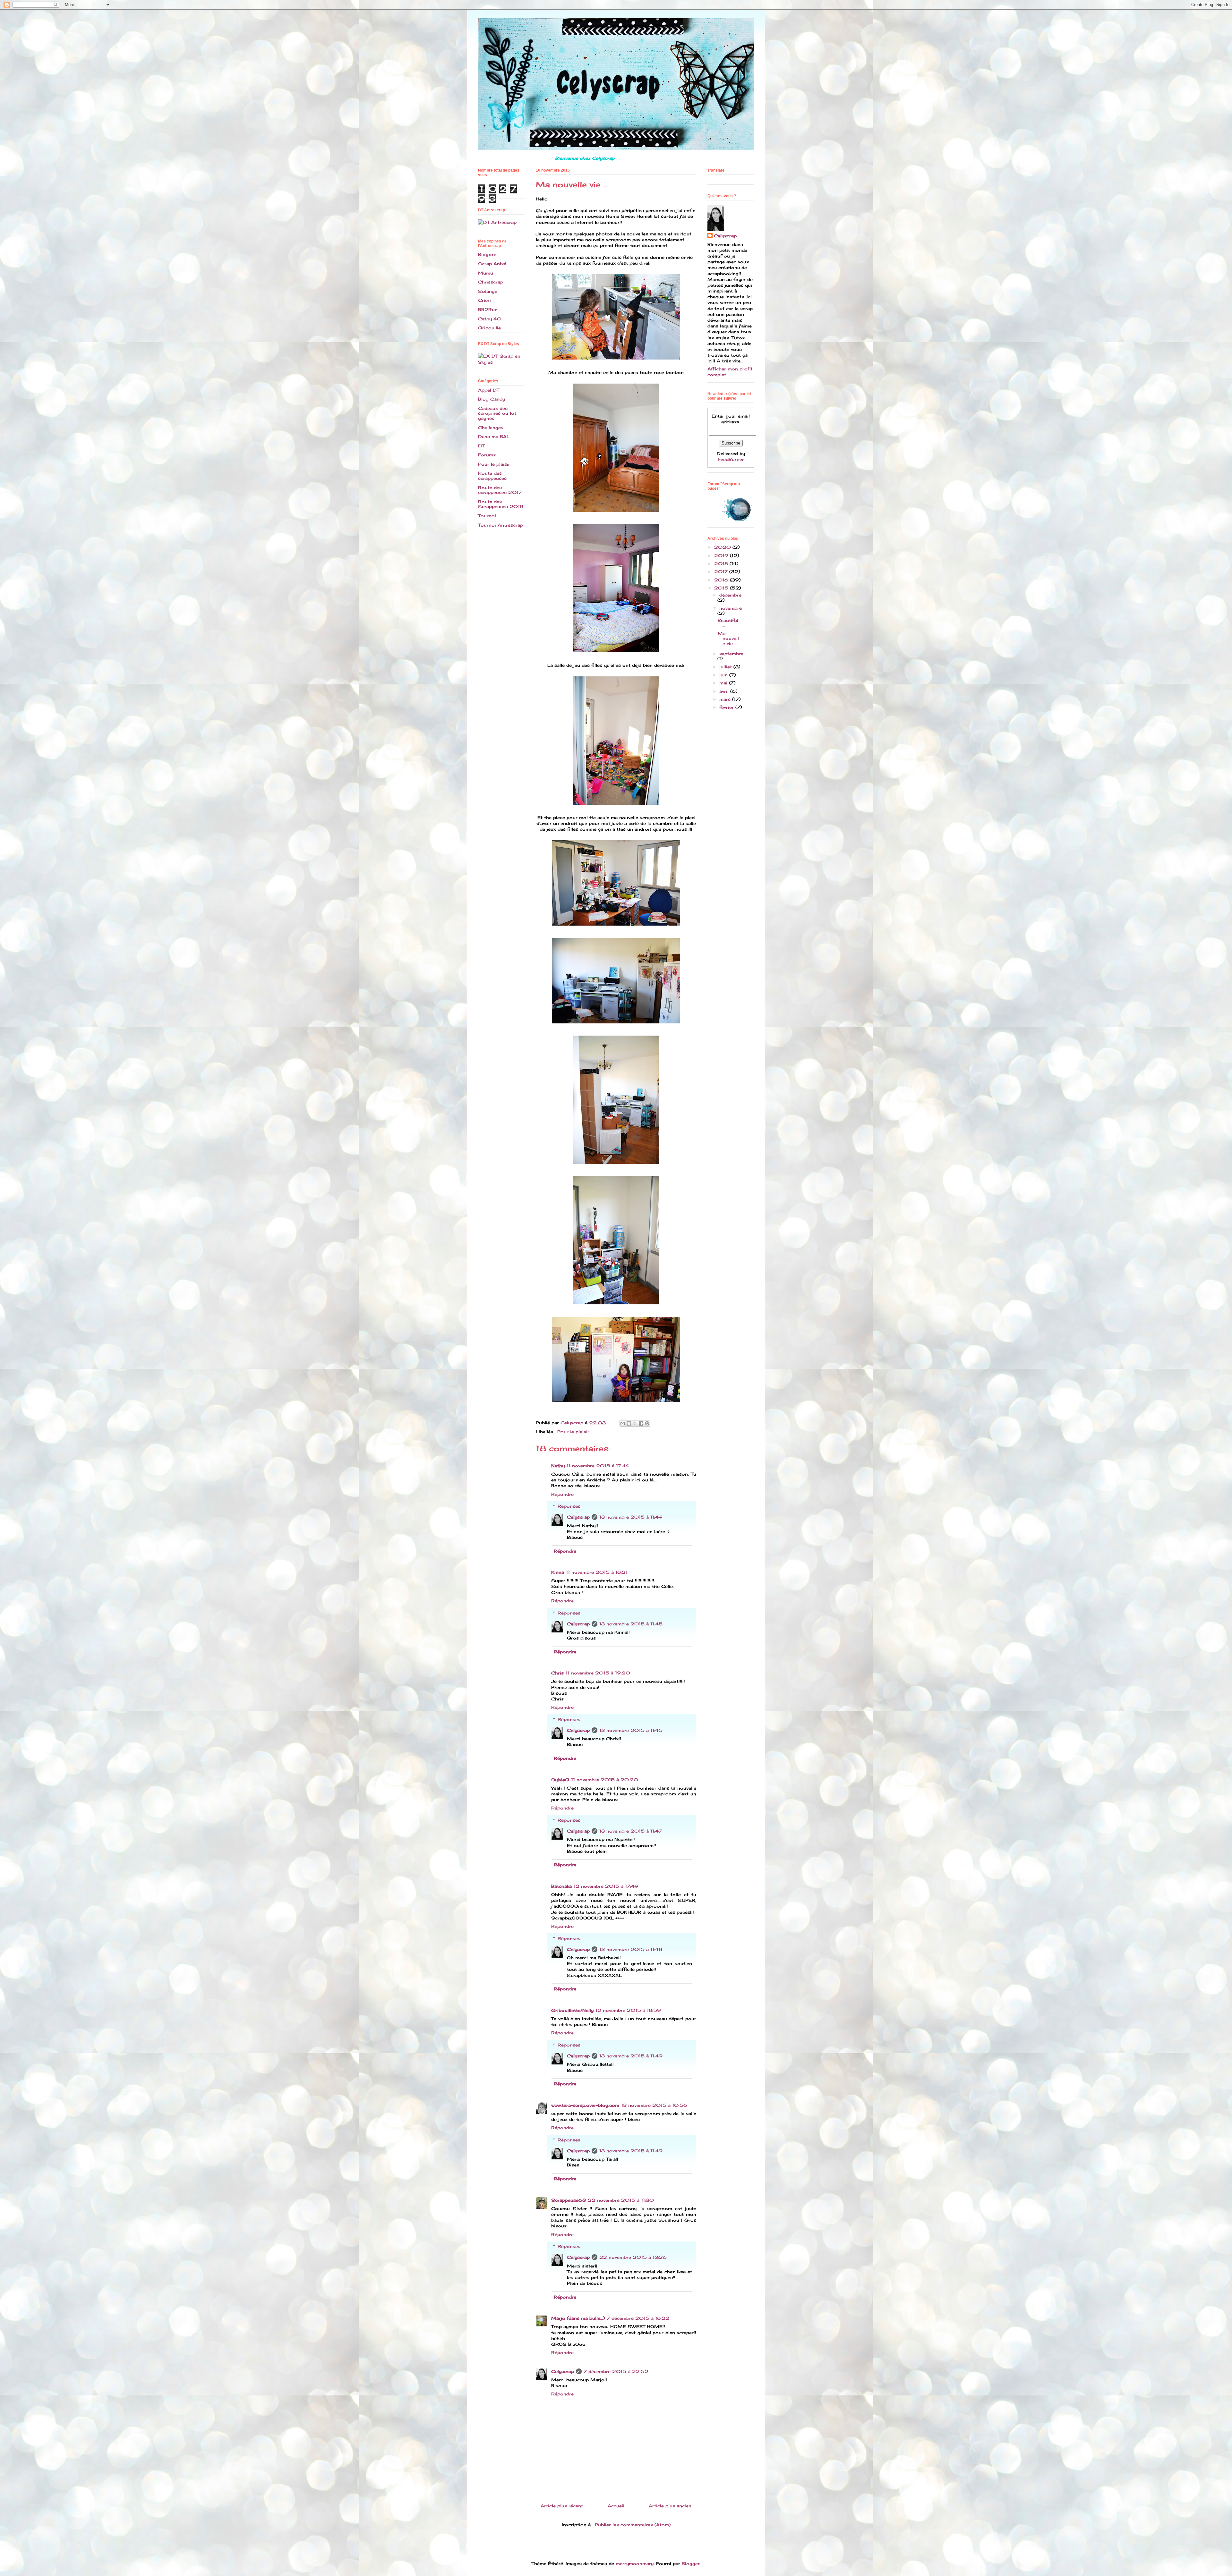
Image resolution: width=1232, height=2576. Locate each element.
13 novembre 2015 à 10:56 (654, 2105)
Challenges (491, 428)
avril (725, 691)
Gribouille (489, 328)
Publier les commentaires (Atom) (633, 2525)
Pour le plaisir (573, 1432)
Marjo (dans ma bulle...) (578, 2318)
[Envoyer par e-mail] (623, 1423)
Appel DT (489, 390)
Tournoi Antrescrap (501, 525)
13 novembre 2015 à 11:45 (631, 1624)
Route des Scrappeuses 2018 (501, 504)
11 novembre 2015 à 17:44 (598, 1466)
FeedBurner (731, 459)
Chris (557, 1673)
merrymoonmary (635, 2563)
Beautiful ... (728, 623)
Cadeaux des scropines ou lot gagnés (497, 413)
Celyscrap (578, 1517)
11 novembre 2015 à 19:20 (598, 1673)
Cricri (484, 300)
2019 (722, 555)
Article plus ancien (670, 2506)
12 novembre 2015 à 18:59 (628, 2010)
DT (481, 446)
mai (724, 683)
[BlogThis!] (629, 1423)
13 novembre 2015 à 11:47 (631, 1831)
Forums (487, 455)
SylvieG (560, 1780)
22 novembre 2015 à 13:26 (633, 2257)
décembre (730, 595)
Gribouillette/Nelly (572, 2010)
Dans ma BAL (494, 436)
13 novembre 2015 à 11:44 (631, 1517)
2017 (722, 572)
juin (724, 675)
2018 (722, 563)
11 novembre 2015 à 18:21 (597, 1572)
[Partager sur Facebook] (641, 1423)
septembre (731, 654)
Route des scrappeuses (492, 476)
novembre (731, 608)
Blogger (691, 2563)
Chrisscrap (491, 282)
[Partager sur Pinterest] (647, 1423)
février (727, 707)
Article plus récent (562, 2506)
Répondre (562, 1494)
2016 (722, 580)
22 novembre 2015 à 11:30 (621, 2200)
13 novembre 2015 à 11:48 (631, 1949)
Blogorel (488, 254)
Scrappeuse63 (569, 2200)
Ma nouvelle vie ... (728, 638)
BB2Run (488, 309)
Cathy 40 (490, 319)
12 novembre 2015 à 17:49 (606, 1886)
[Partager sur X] (635, 1423)
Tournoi (487, 516)
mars (726, 699)
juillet (726, 667)
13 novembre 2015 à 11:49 (631, 2056)
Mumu (486, 273)
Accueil (616, 2506)
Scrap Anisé (492, 264)
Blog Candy (492, 399)
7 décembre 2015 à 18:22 (638, 2318)
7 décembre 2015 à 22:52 (616, 2371)
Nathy (558, 1466)
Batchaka (561, 1886)
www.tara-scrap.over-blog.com (585, 2105)
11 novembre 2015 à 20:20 (605, 1780)
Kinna (558, 1572)
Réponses (569, 1506)
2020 (723, 547)
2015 (722, 588)
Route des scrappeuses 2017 (500, 490)
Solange (488, 291)
